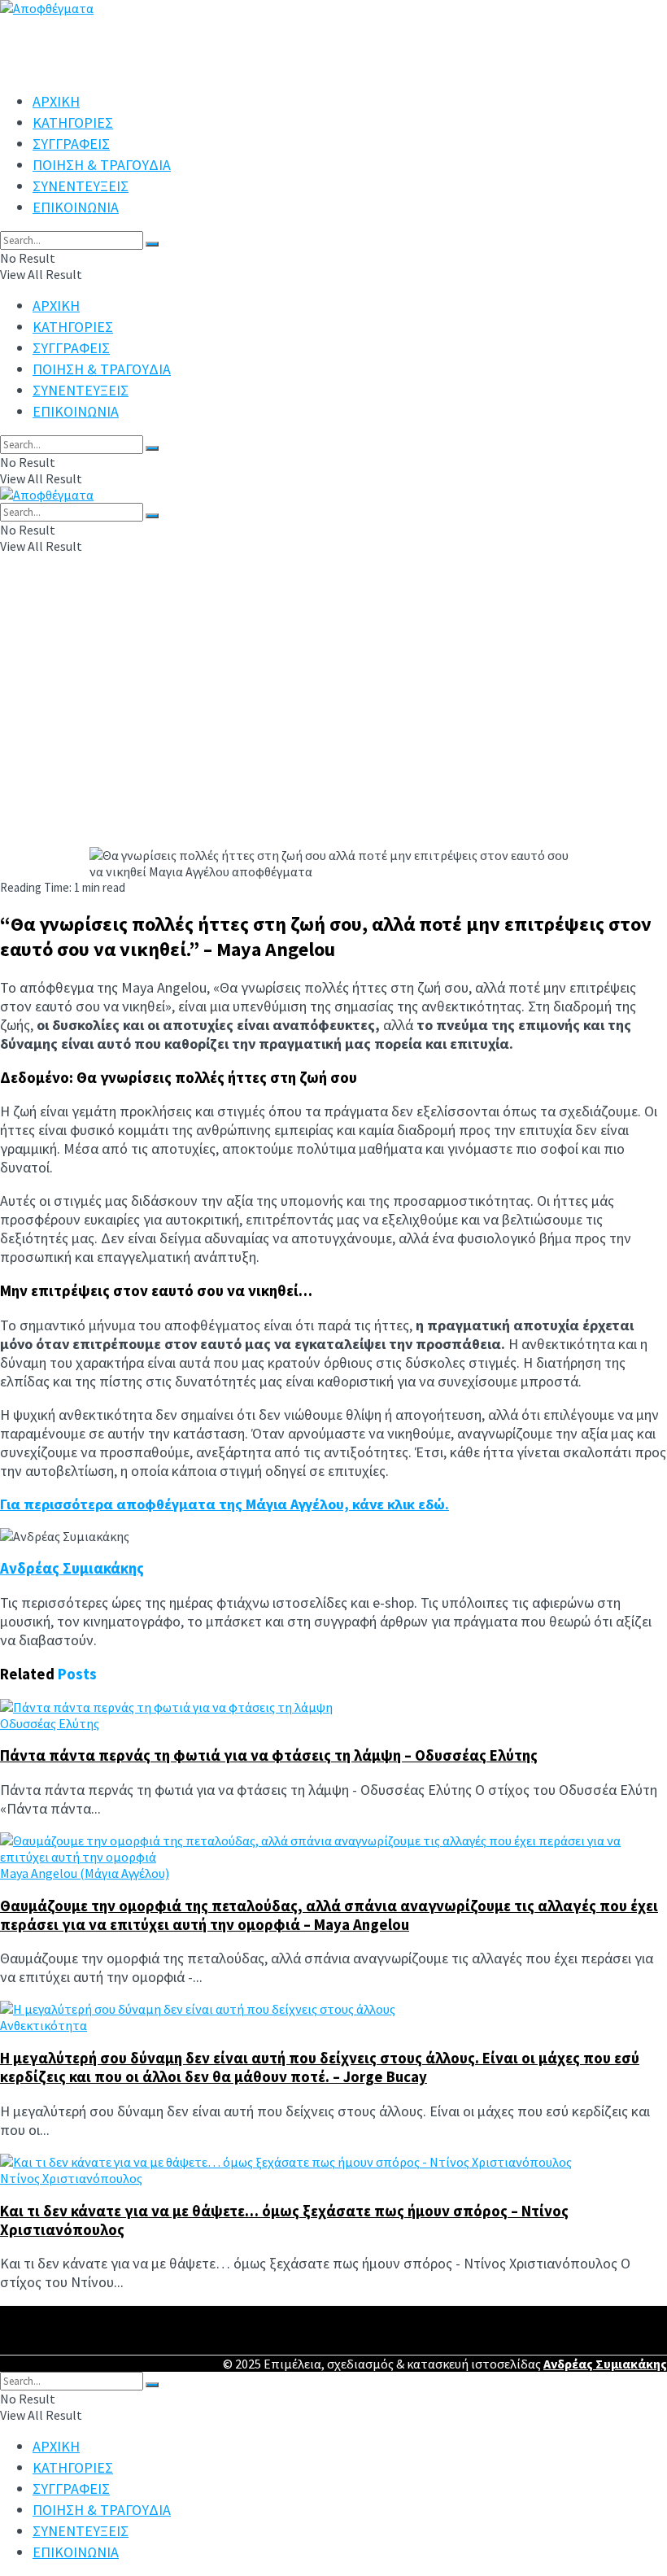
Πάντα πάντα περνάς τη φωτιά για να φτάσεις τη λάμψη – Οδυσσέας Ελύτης (269, 1755)
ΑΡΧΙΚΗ (56, 101)
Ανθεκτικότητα (44, 2025)
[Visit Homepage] (47, 495)
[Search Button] (152, 244)
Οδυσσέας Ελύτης (50, 1723)
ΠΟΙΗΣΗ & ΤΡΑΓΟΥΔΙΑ (102, 165)
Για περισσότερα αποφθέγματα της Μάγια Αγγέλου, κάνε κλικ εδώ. (225, 1504)
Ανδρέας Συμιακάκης (72, 1568)
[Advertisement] (333, 725)
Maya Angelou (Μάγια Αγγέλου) (85, 1873)
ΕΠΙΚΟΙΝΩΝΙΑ (76, 207)
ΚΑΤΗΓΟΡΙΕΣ (73, 122)
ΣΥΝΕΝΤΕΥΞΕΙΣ (81, 186)
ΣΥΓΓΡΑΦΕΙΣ (71, 144)
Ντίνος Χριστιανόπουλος (71, 2178)
